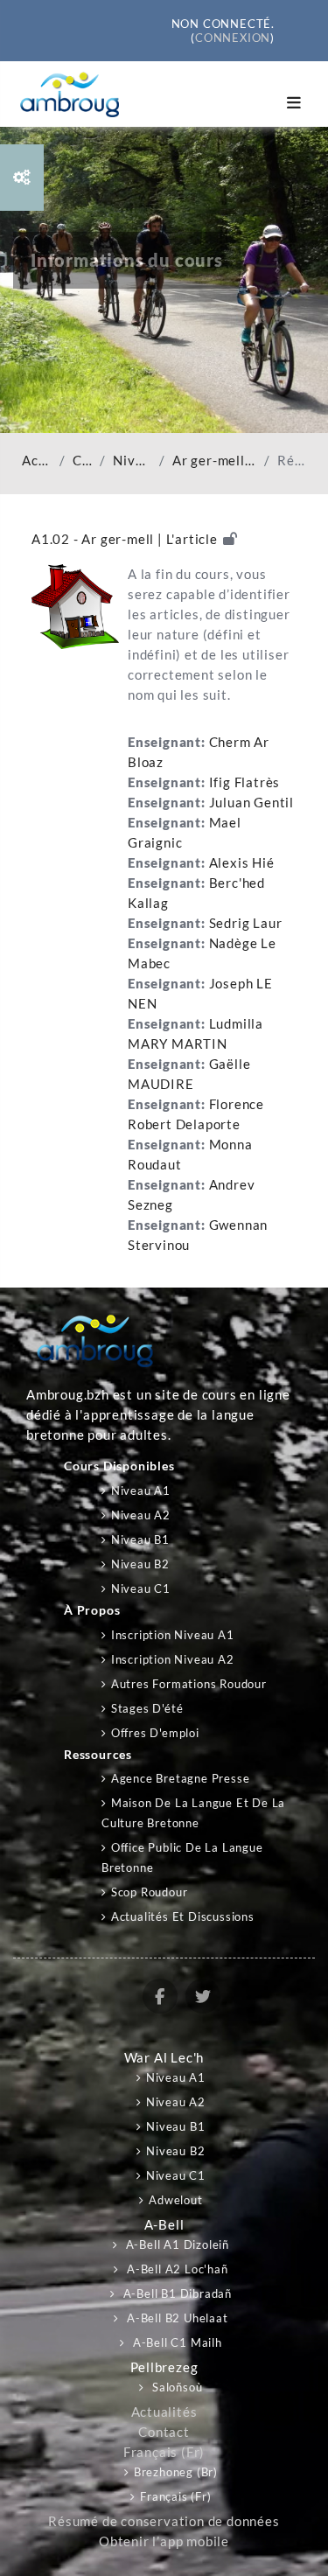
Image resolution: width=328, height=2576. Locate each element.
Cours (83, 461)
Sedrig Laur (246, 923)
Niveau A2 (141, 1515)
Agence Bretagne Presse (180, 1778)
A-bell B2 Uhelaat (175, 2318)
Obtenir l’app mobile (164, 2541)
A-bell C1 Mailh (176, 2342)
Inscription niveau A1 (173, 1635)
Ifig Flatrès (245, 782)
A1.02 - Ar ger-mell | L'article (125, 539)
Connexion (233, 38)
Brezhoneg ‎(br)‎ (176, 2472)
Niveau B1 (140, 1539)
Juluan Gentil (251, 803)
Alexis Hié (242, 863)
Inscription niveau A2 (173, 1659)
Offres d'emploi (155, 1733)
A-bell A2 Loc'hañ (175, 2269)
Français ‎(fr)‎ (164, 2452)
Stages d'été (147, 1708)
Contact (164, 2432)
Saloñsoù (175, 2387)
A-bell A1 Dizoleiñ (176, 2244)
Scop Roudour (149, 1892)
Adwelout (175, 2200)
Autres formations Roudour (189, 1684)
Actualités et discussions (183, 1916)
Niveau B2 (140, 1564)
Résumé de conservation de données (164, 2521)
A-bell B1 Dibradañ (176, 2293)
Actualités (164, 2412)
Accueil (37, 461)
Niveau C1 (141, 1588)
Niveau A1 (133, 461)
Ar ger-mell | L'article (215, 461)
